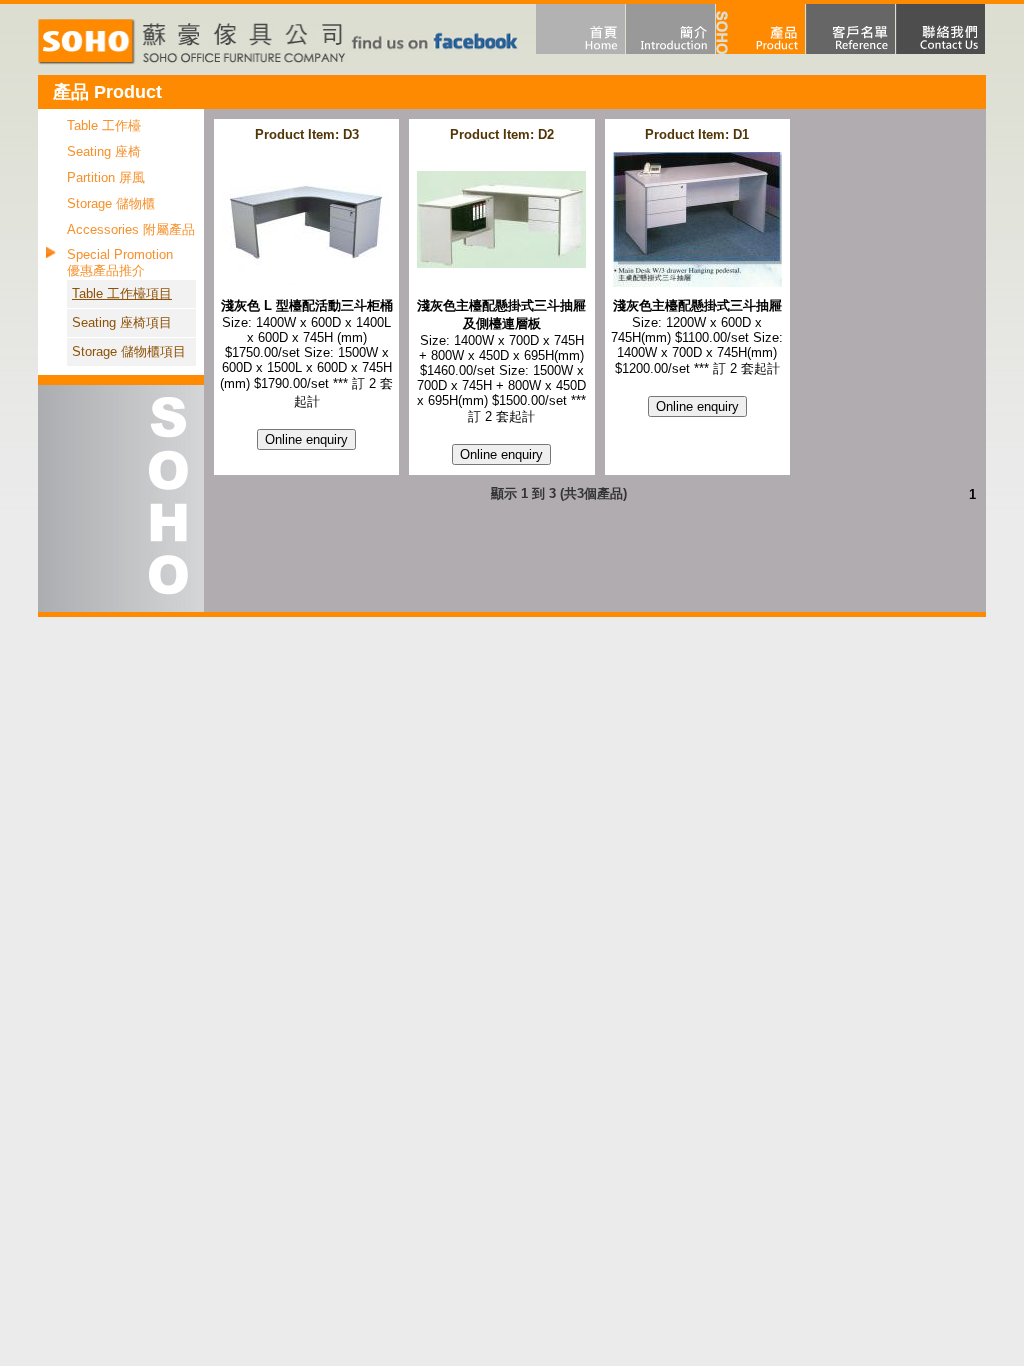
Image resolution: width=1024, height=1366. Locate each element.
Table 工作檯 (104, 125)
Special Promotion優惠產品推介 (120, 262)
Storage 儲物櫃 (111, 203)
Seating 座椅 (104, 151)
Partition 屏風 (106, 177)
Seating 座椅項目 (122, 322)
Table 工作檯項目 (122, 293)
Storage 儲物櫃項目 (129, 351)
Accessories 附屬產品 (131, 229)
